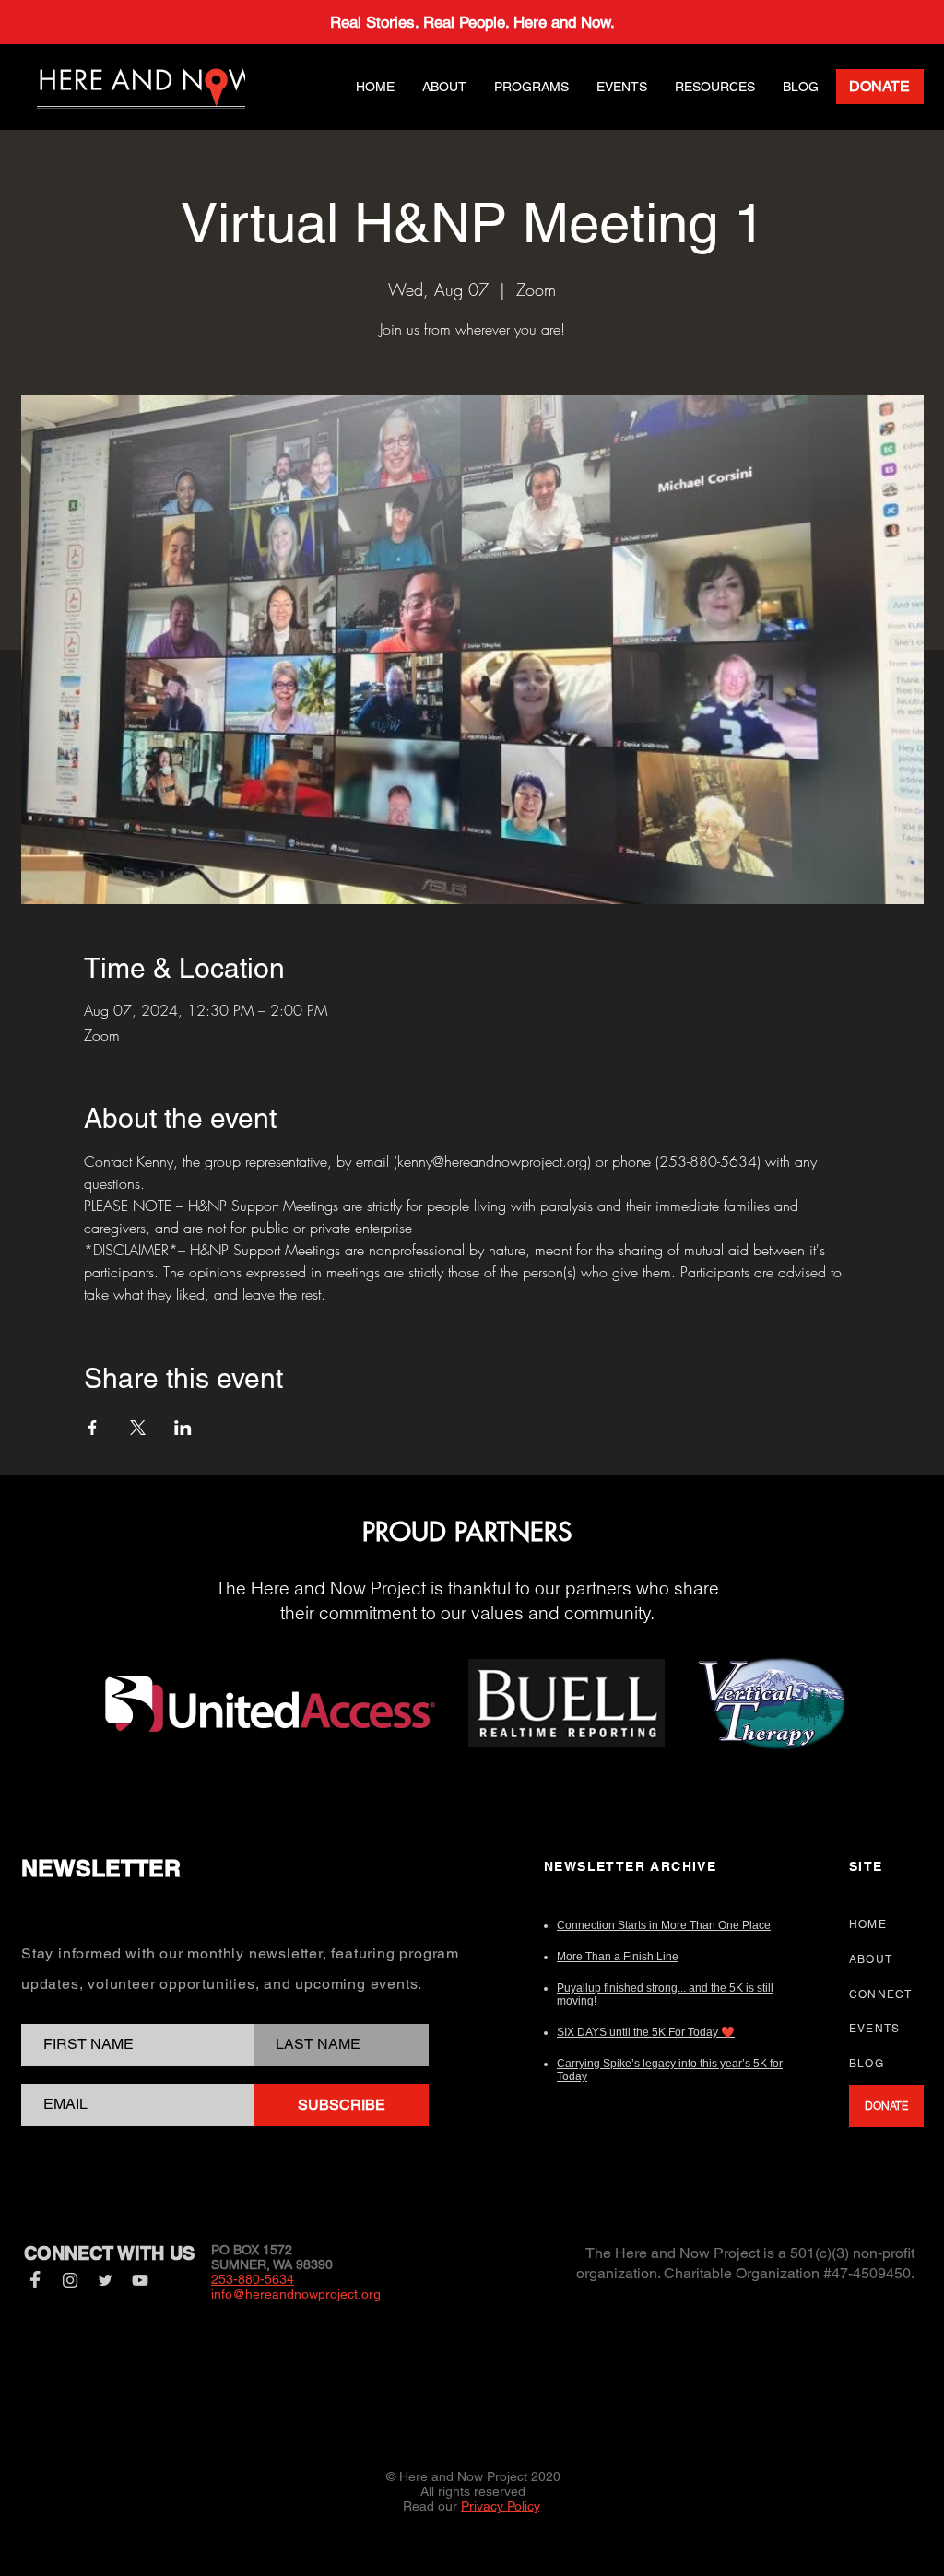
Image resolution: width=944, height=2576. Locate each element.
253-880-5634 (253, 2279)
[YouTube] (140, 2280)
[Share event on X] (138, 1428)
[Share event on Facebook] (93, 1428)
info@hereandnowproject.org (296, 2294)
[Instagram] (70, 2280)
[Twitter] (105, 2280)
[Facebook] (35, 2280)
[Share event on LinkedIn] (183, 1428)
